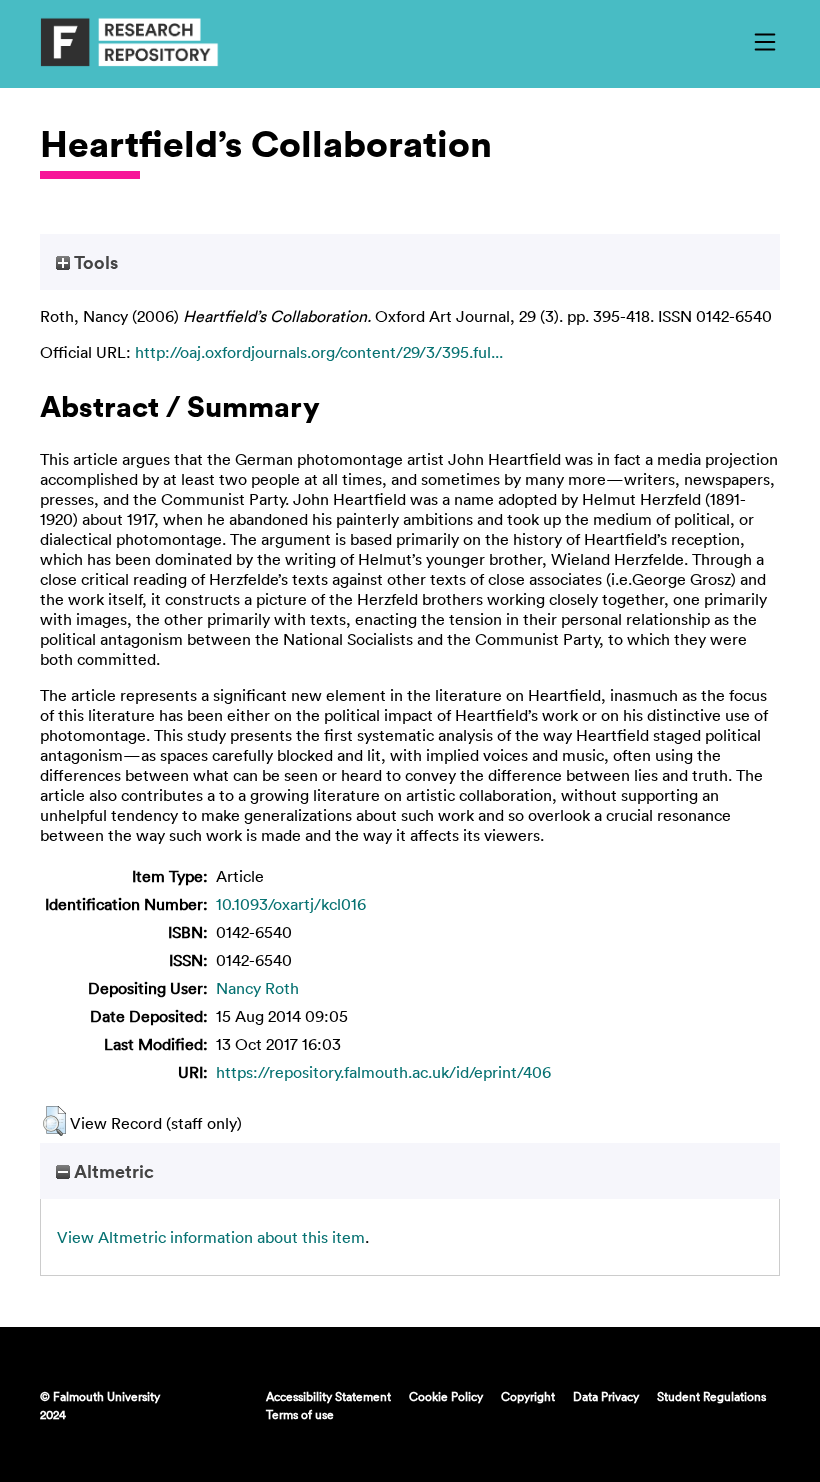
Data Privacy (606, 1396)
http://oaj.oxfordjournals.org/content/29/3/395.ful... (319, 352)
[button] (54, 1121)
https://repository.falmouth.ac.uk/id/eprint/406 (383, 1072)
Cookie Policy (446, 1396)
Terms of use (300, 1414)
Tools (94, 262)
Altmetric (112, 1171)
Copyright (528, 1396)
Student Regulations (711, 1396)
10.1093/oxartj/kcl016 (291, 904)
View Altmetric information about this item (211, 1237)
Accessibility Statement (328, 1396)
